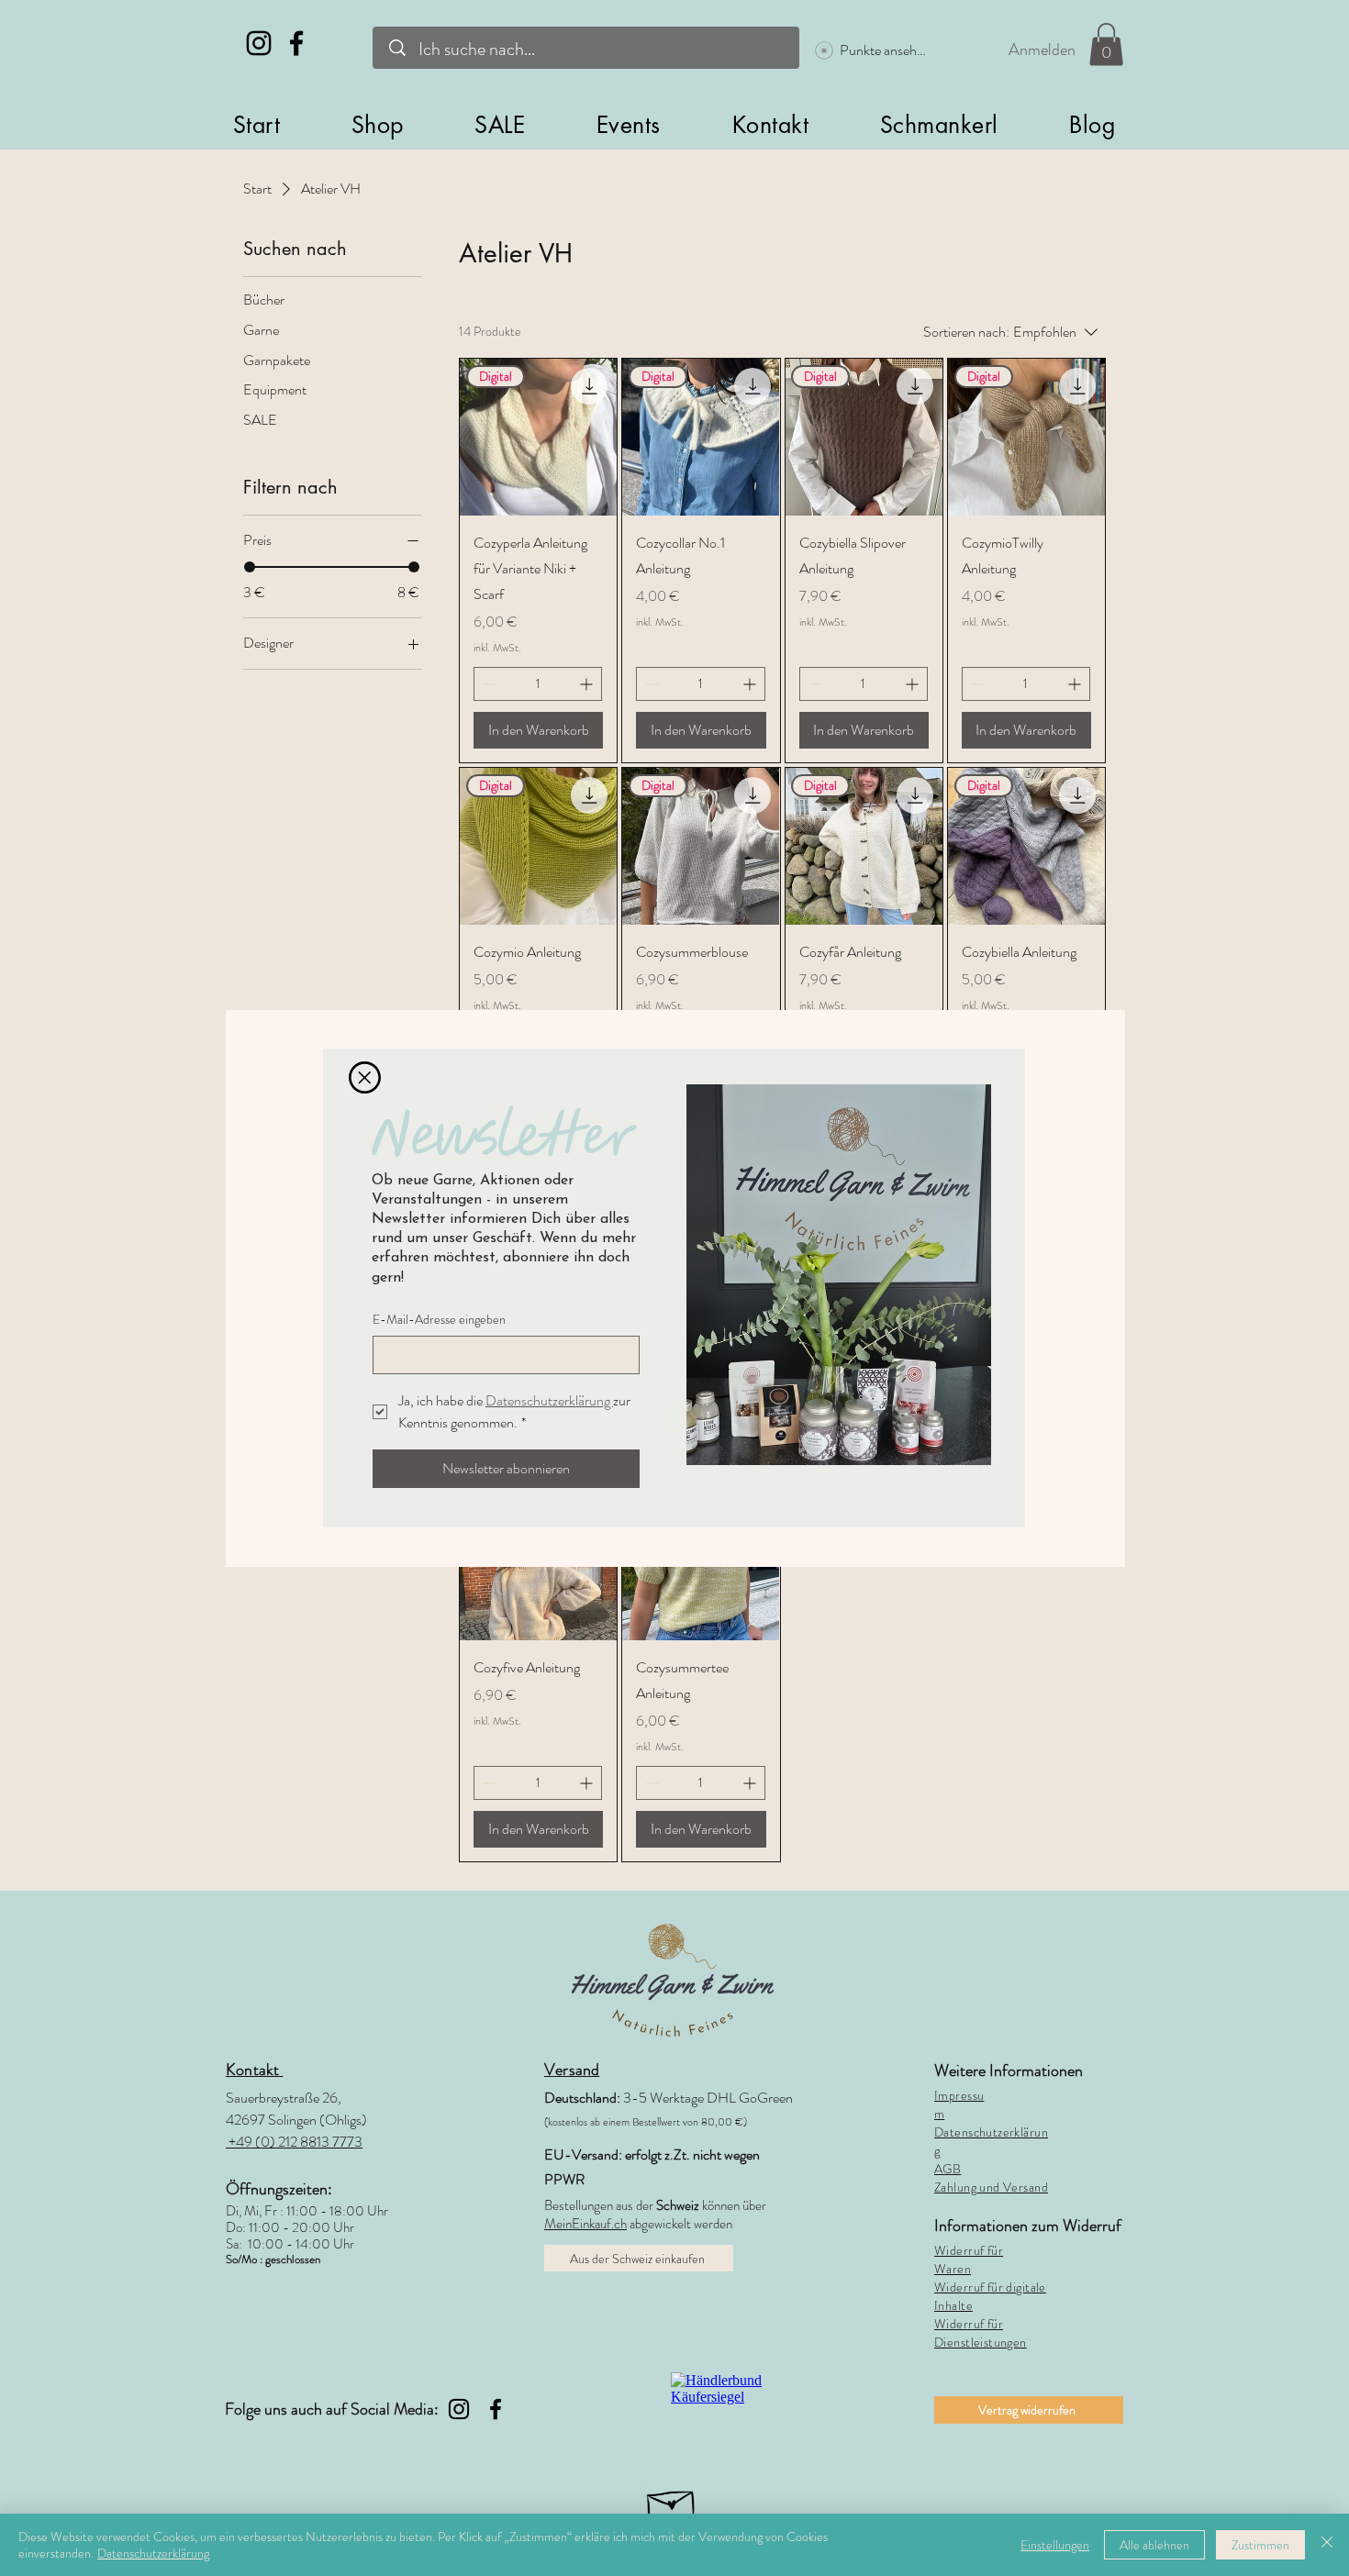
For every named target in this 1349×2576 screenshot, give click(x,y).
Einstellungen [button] (1055, 2545)
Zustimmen (1260, 2545)
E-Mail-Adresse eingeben (439, 1320)
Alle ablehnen (1154, 2545)
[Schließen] (1327, 2545)
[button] (365, 1077)
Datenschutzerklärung (153, 2553)
